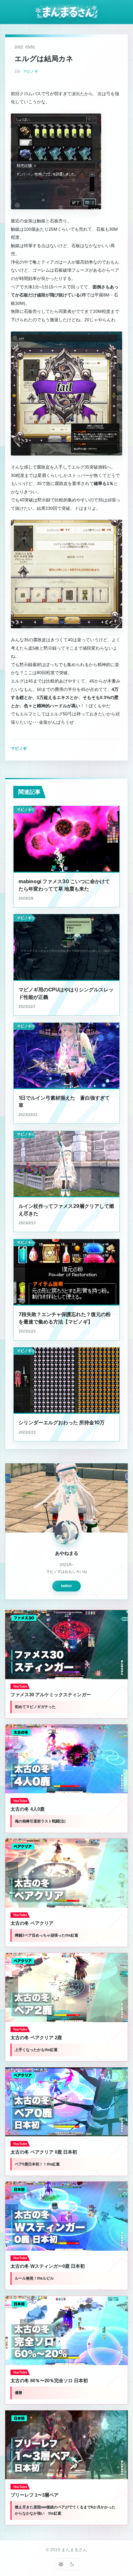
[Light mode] (61, 2564)
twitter (66, 1586)
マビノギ (31, 71)
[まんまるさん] (67, 12)
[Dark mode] (72, 2564)
